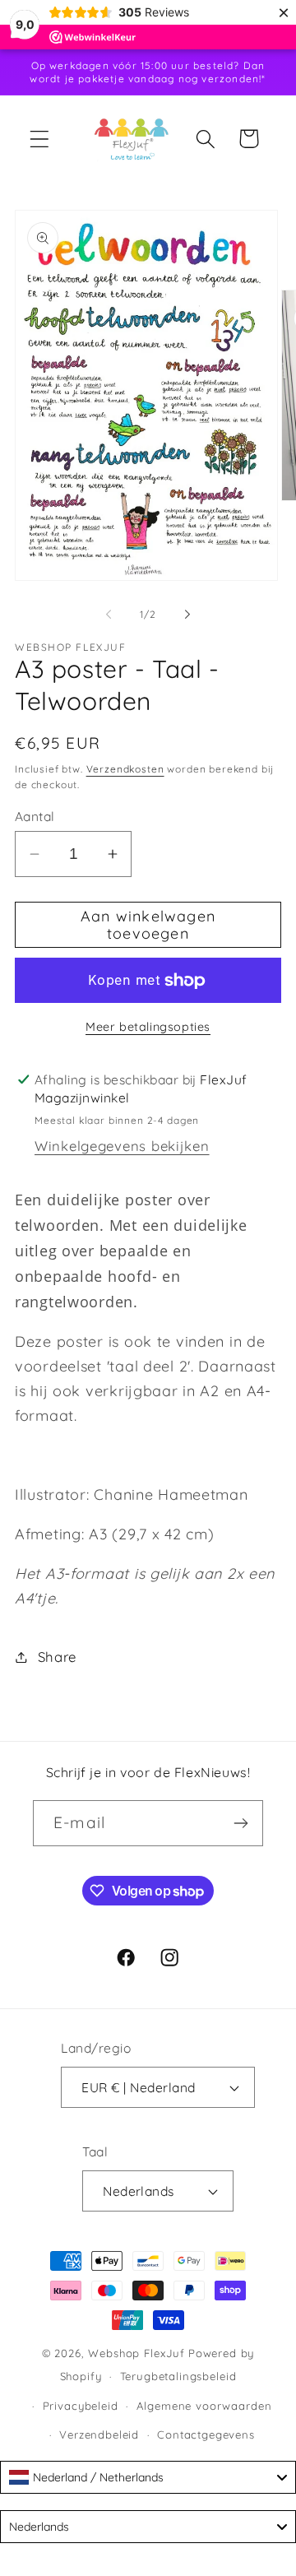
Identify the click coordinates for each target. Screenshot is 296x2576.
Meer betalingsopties (148, 1027)
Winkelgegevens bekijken (122, 1146)
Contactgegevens (206, 2434)
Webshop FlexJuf (136, 2353)
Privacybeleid (81, 2406)
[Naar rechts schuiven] (187, 614)
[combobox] (148, 2477)
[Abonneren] (240, 1823)
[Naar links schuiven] (109, 614)
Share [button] (57, 1657)
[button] (40, 139)
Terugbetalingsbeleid (178, 2376)
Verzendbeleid (99, 2434)
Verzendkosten (125, 769)
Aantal (35, 816)
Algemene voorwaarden (204, 2406)
